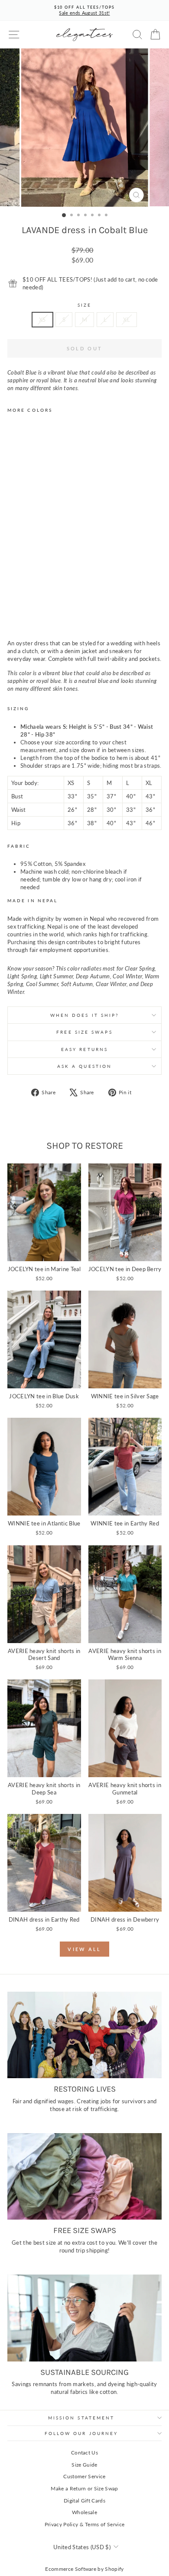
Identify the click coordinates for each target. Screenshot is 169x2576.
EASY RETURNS (84, 1049)
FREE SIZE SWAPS (84, 1032)
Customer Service (84, 2476)
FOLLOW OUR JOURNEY (81, 2433)
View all (84, 1949)
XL (127, 320)
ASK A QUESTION (84, 1066)
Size (84, 305)
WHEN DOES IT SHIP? (85, 1015)
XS (42, 320)
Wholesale (84, 2512)
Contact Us (84, 2453)
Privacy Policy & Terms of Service (85, 2524)
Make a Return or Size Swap (84, 2488)
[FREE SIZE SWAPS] (84, 2176)
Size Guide (84, 2465)
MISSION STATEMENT (81, 2418)
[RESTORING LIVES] (84, 2035)
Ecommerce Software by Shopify (84, 2569)
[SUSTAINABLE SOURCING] (84, 2318)
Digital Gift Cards (84, 2501)
